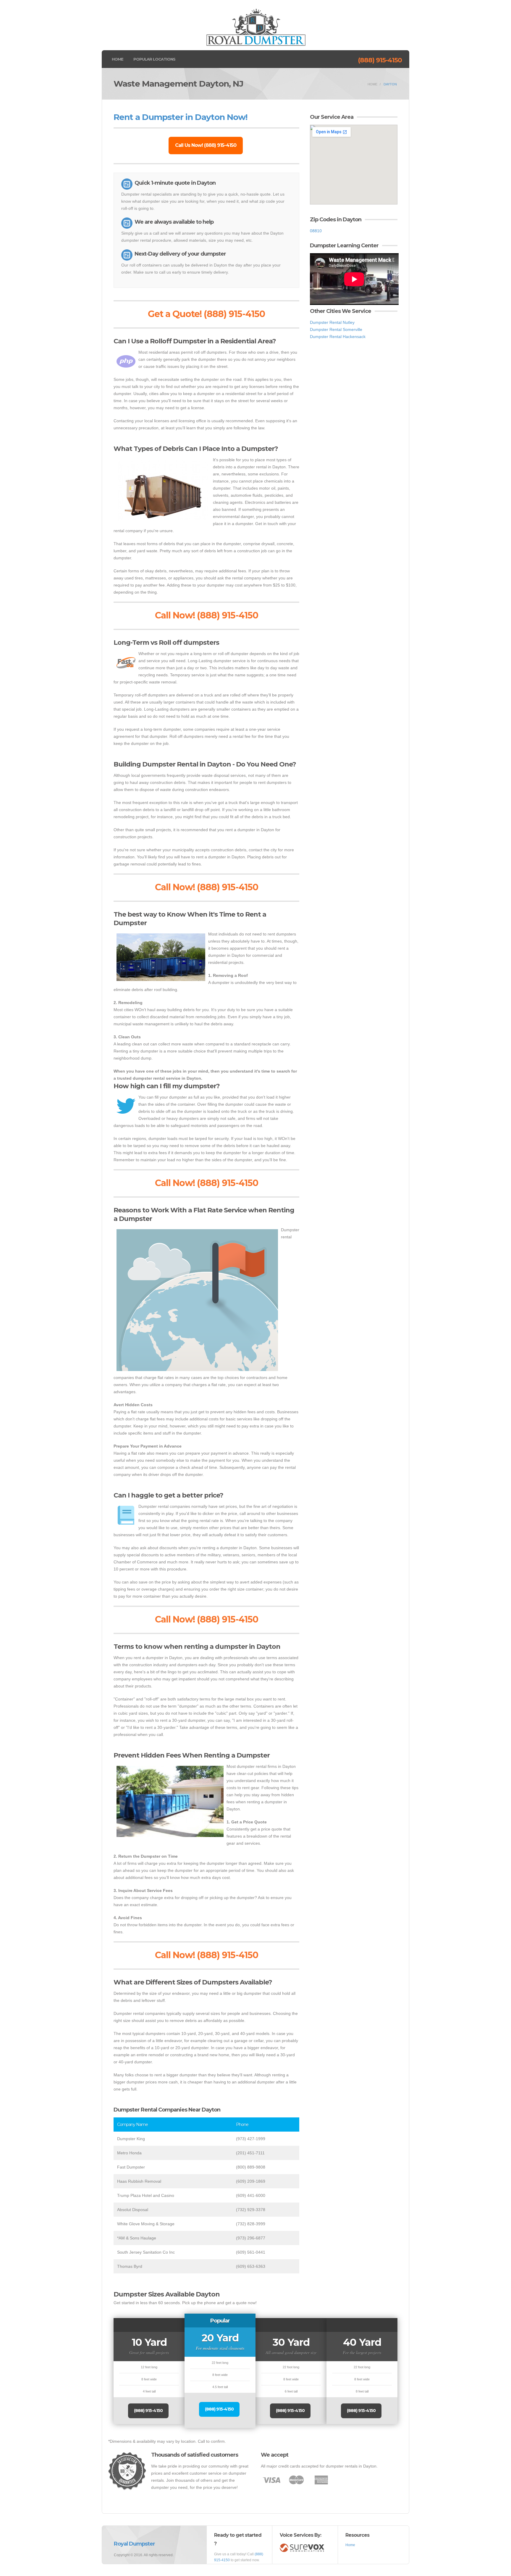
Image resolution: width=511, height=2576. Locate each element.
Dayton (390, 84)
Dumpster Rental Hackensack (338, 337)
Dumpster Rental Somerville (336, 329)
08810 (316, 231)
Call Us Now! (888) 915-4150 (206, 145)
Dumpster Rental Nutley (332, 322)
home (372, 84)
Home (118, 59)
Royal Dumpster (134, 2544)
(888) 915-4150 (380, 60)
